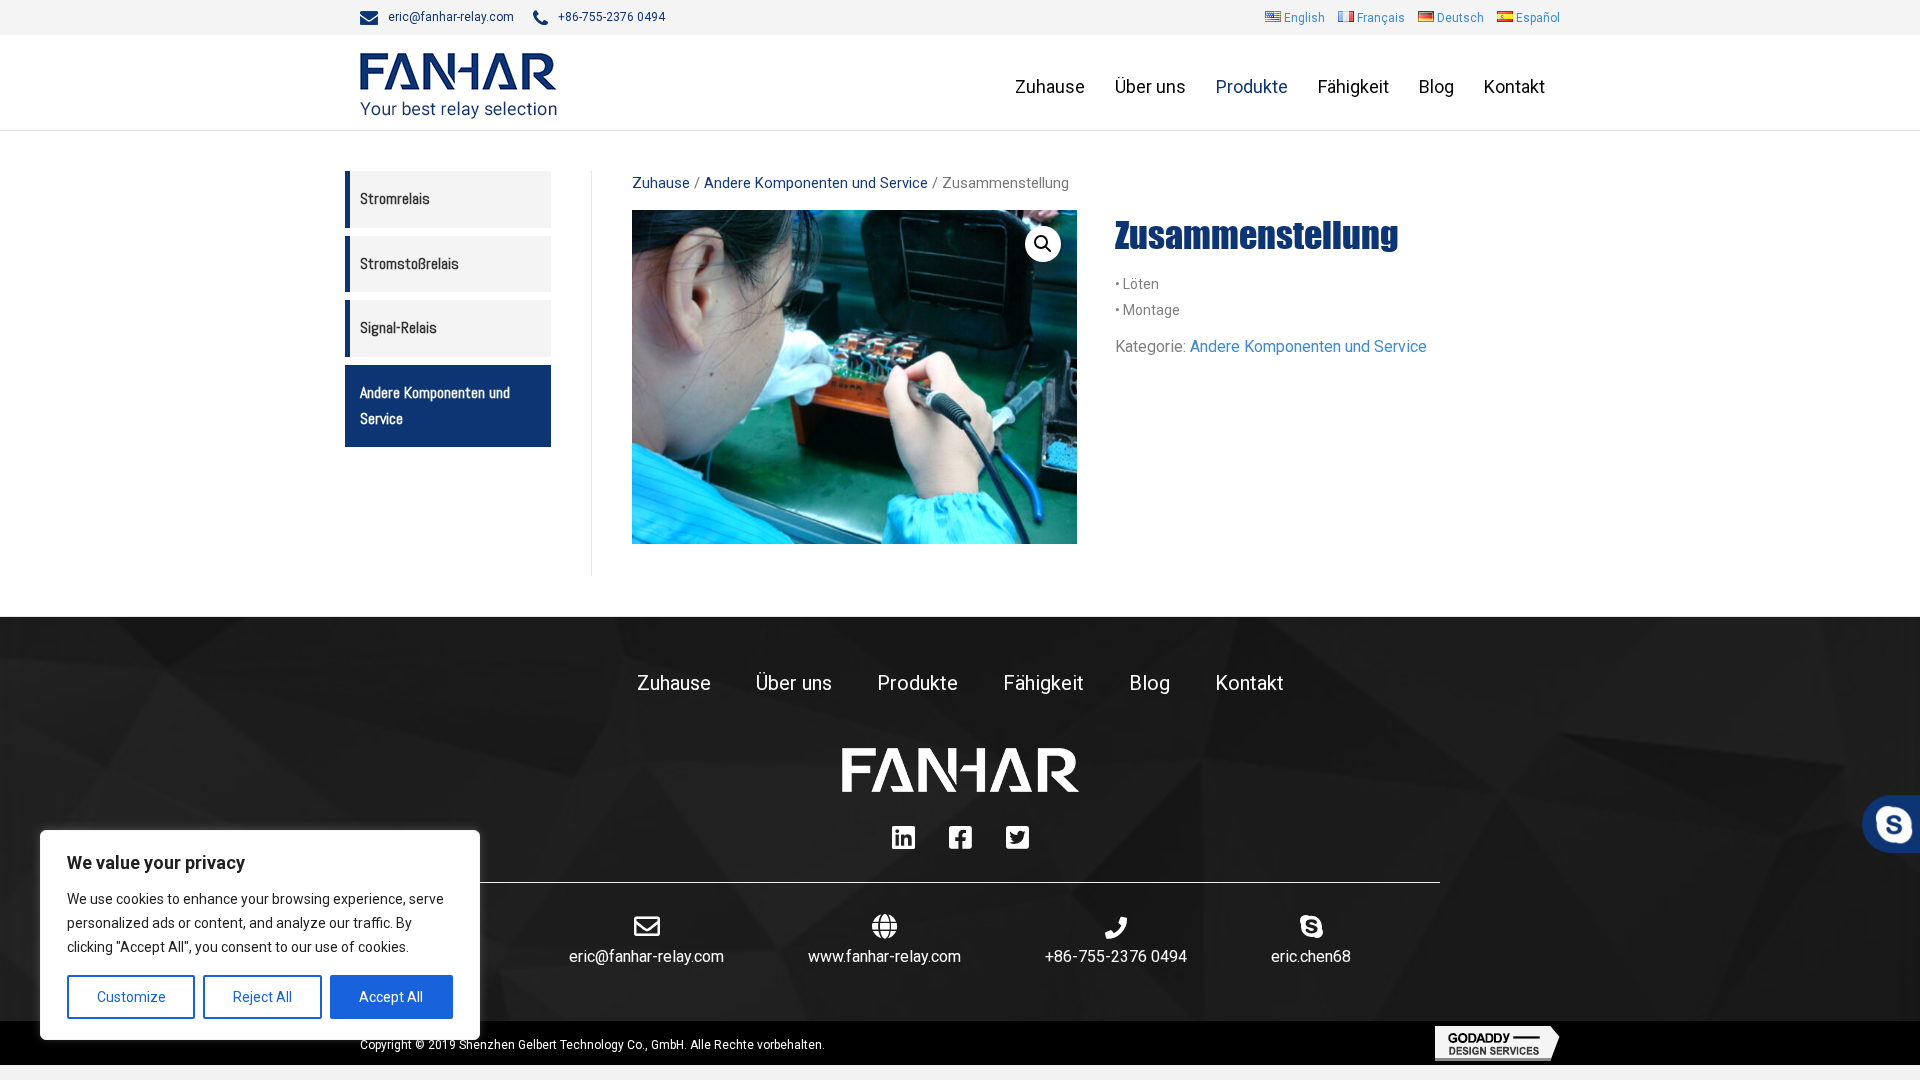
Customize (131, 997)
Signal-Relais (398, 327)
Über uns (1150, 86)
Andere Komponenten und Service (435, 405)
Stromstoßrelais (409, 263)
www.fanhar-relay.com (884, 956)
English (1304, 18)
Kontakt (1514, 86)
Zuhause (1050, 86)
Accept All (391, 997)
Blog (1436, 86)
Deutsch (1460, 18)
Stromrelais (395, 198)
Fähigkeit (1353, 86)
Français (1381, 18)
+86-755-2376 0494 (611, 17)
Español (1538, 18)
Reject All (262, 997)
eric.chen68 (1311, 956)
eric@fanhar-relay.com (451, 17)
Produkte (1252, 86)
